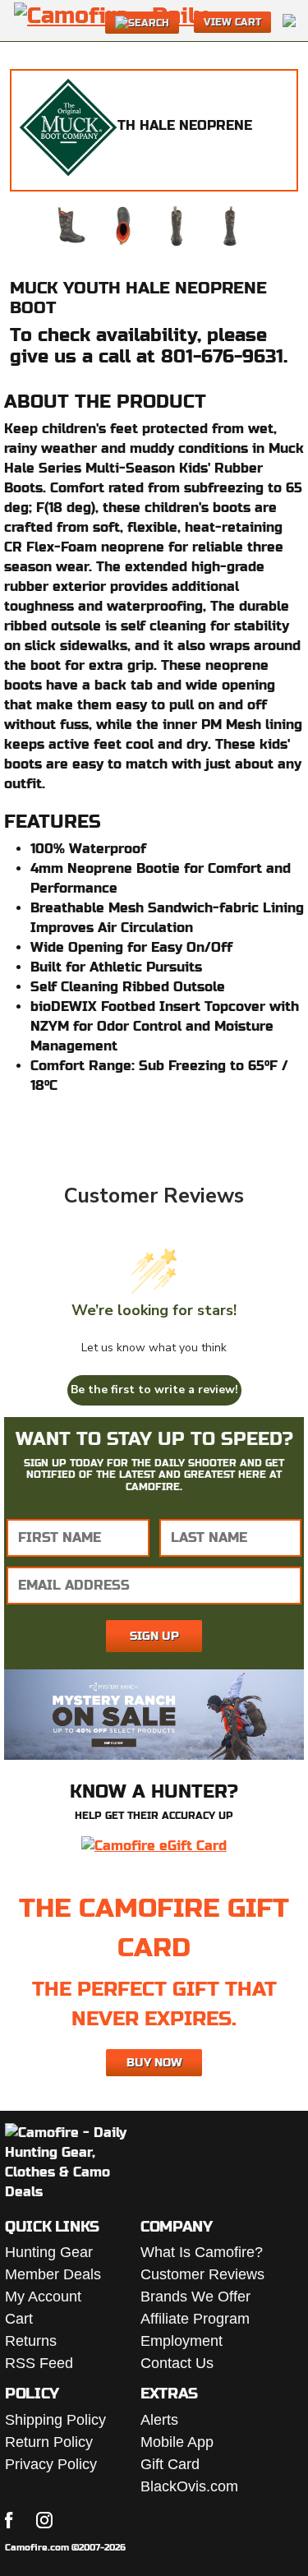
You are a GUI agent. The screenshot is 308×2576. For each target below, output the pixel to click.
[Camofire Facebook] (9, 2520)
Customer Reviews (202, 2274)
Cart (19, 2319)
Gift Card (170, 2464)
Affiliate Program (195, 2319)
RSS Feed (39, 2363)
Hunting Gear (49, 2252)
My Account (43, 2297)
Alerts (159, 2420)
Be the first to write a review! (154, 1390)
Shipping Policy (55, 2420)
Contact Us (177, 2363)
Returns (31, 2341)
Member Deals (53, 2274)
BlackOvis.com (189, 2486)
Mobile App (177, 2442)
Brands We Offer (195, 2297)
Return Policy (49, 2442)
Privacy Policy (51, 2464)
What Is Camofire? (202, 2252)
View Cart (232, 22)
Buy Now (154, 2062)
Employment (182, 2341)
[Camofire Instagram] (44, 2520)
